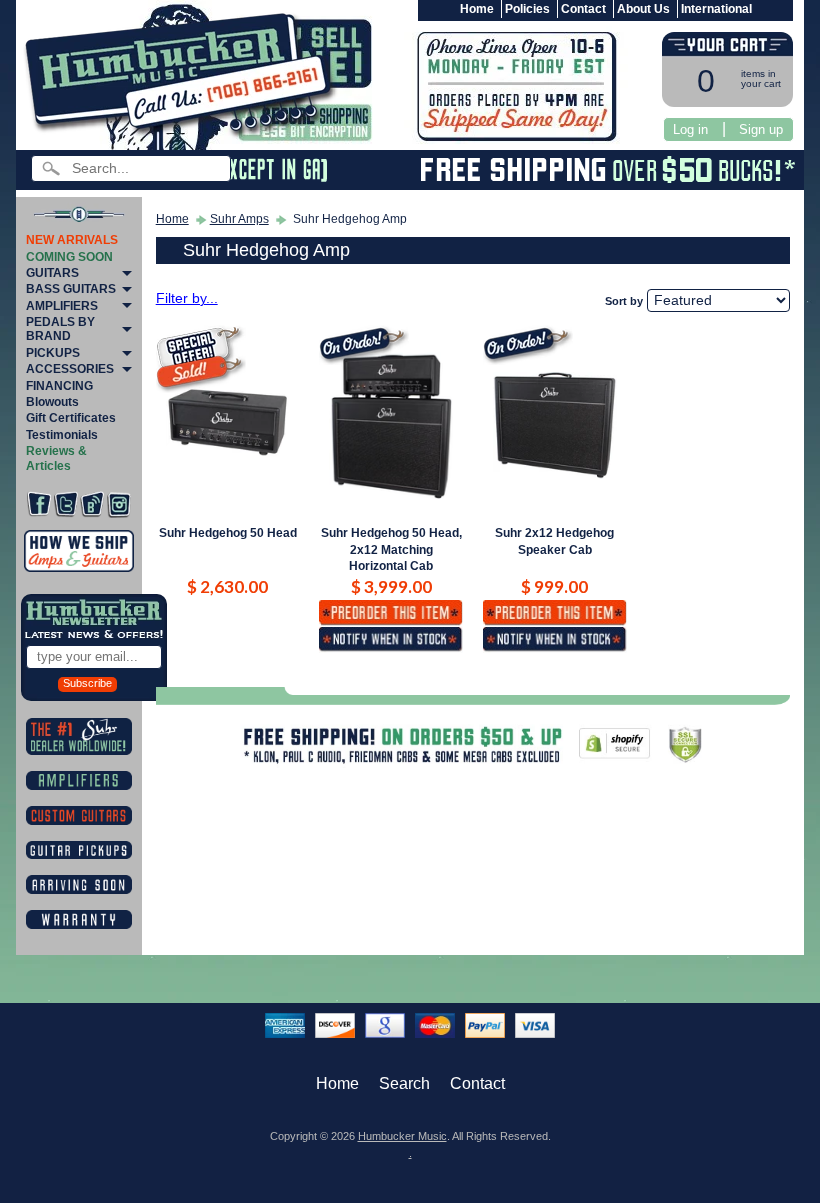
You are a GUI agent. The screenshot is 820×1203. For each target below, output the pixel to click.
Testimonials (62, 435)
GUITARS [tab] (52, 273)
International (716, 9)
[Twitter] (66, 504)
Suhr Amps (239, 219)
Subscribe (87, 683)
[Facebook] (39, 504)
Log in (690, 129)
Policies (527, 9)
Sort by (624, 301)
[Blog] (92, 504)
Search (404, 1083)
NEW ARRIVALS (72, 240)
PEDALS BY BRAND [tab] (60, 329)
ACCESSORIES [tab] (70, 369)
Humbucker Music (402, 1136)
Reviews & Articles (56, 458)
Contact (583, 9)
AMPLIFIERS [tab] (62, 306)
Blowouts (52, 402)
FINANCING (59, 386)
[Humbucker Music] (183, 78)
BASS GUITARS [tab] (71, 289)
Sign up (761, 129)
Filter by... (187, 298)
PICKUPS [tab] (53, 353)
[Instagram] (119, 504)
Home (477, 9)
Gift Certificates (71, 418)
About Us (643, 9)
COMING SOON (69, 257)
